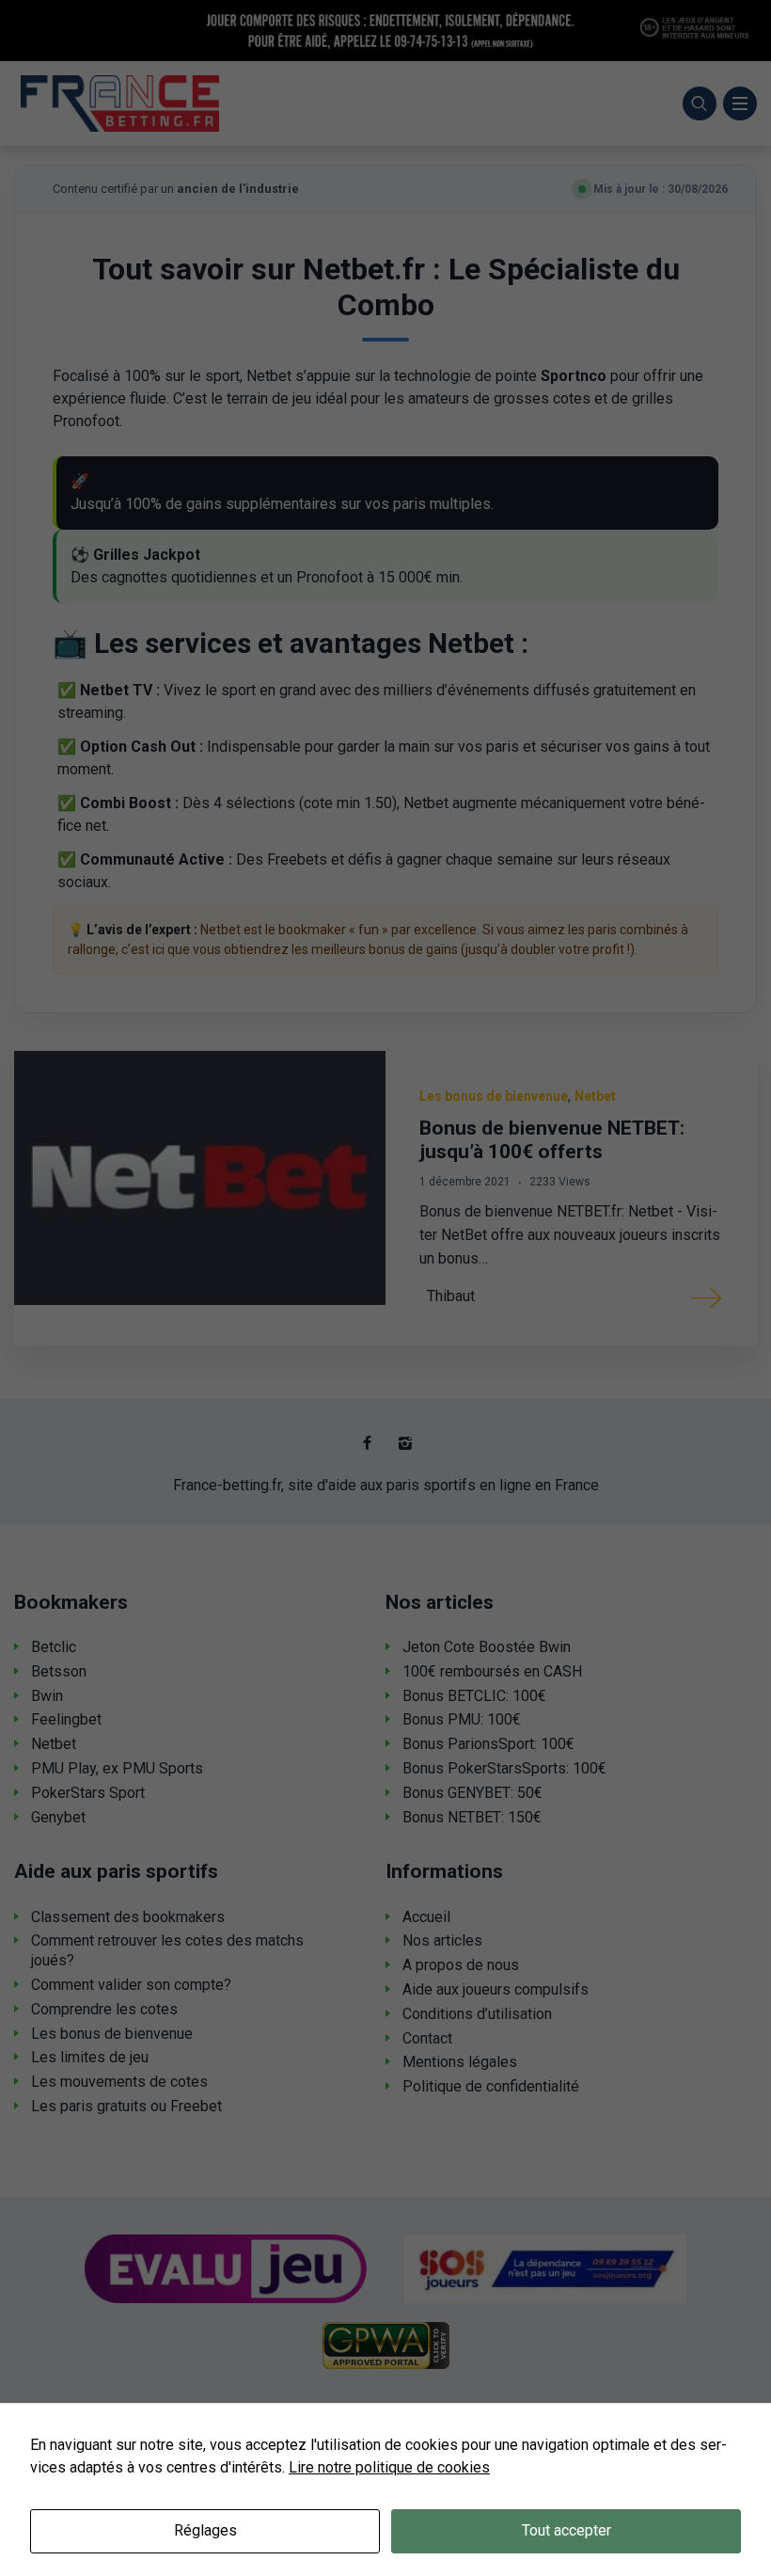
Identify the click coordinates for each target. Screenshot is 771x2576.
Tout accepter (566, 2530)
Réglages (205, 2530)
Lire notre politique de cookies (389, 2467)
